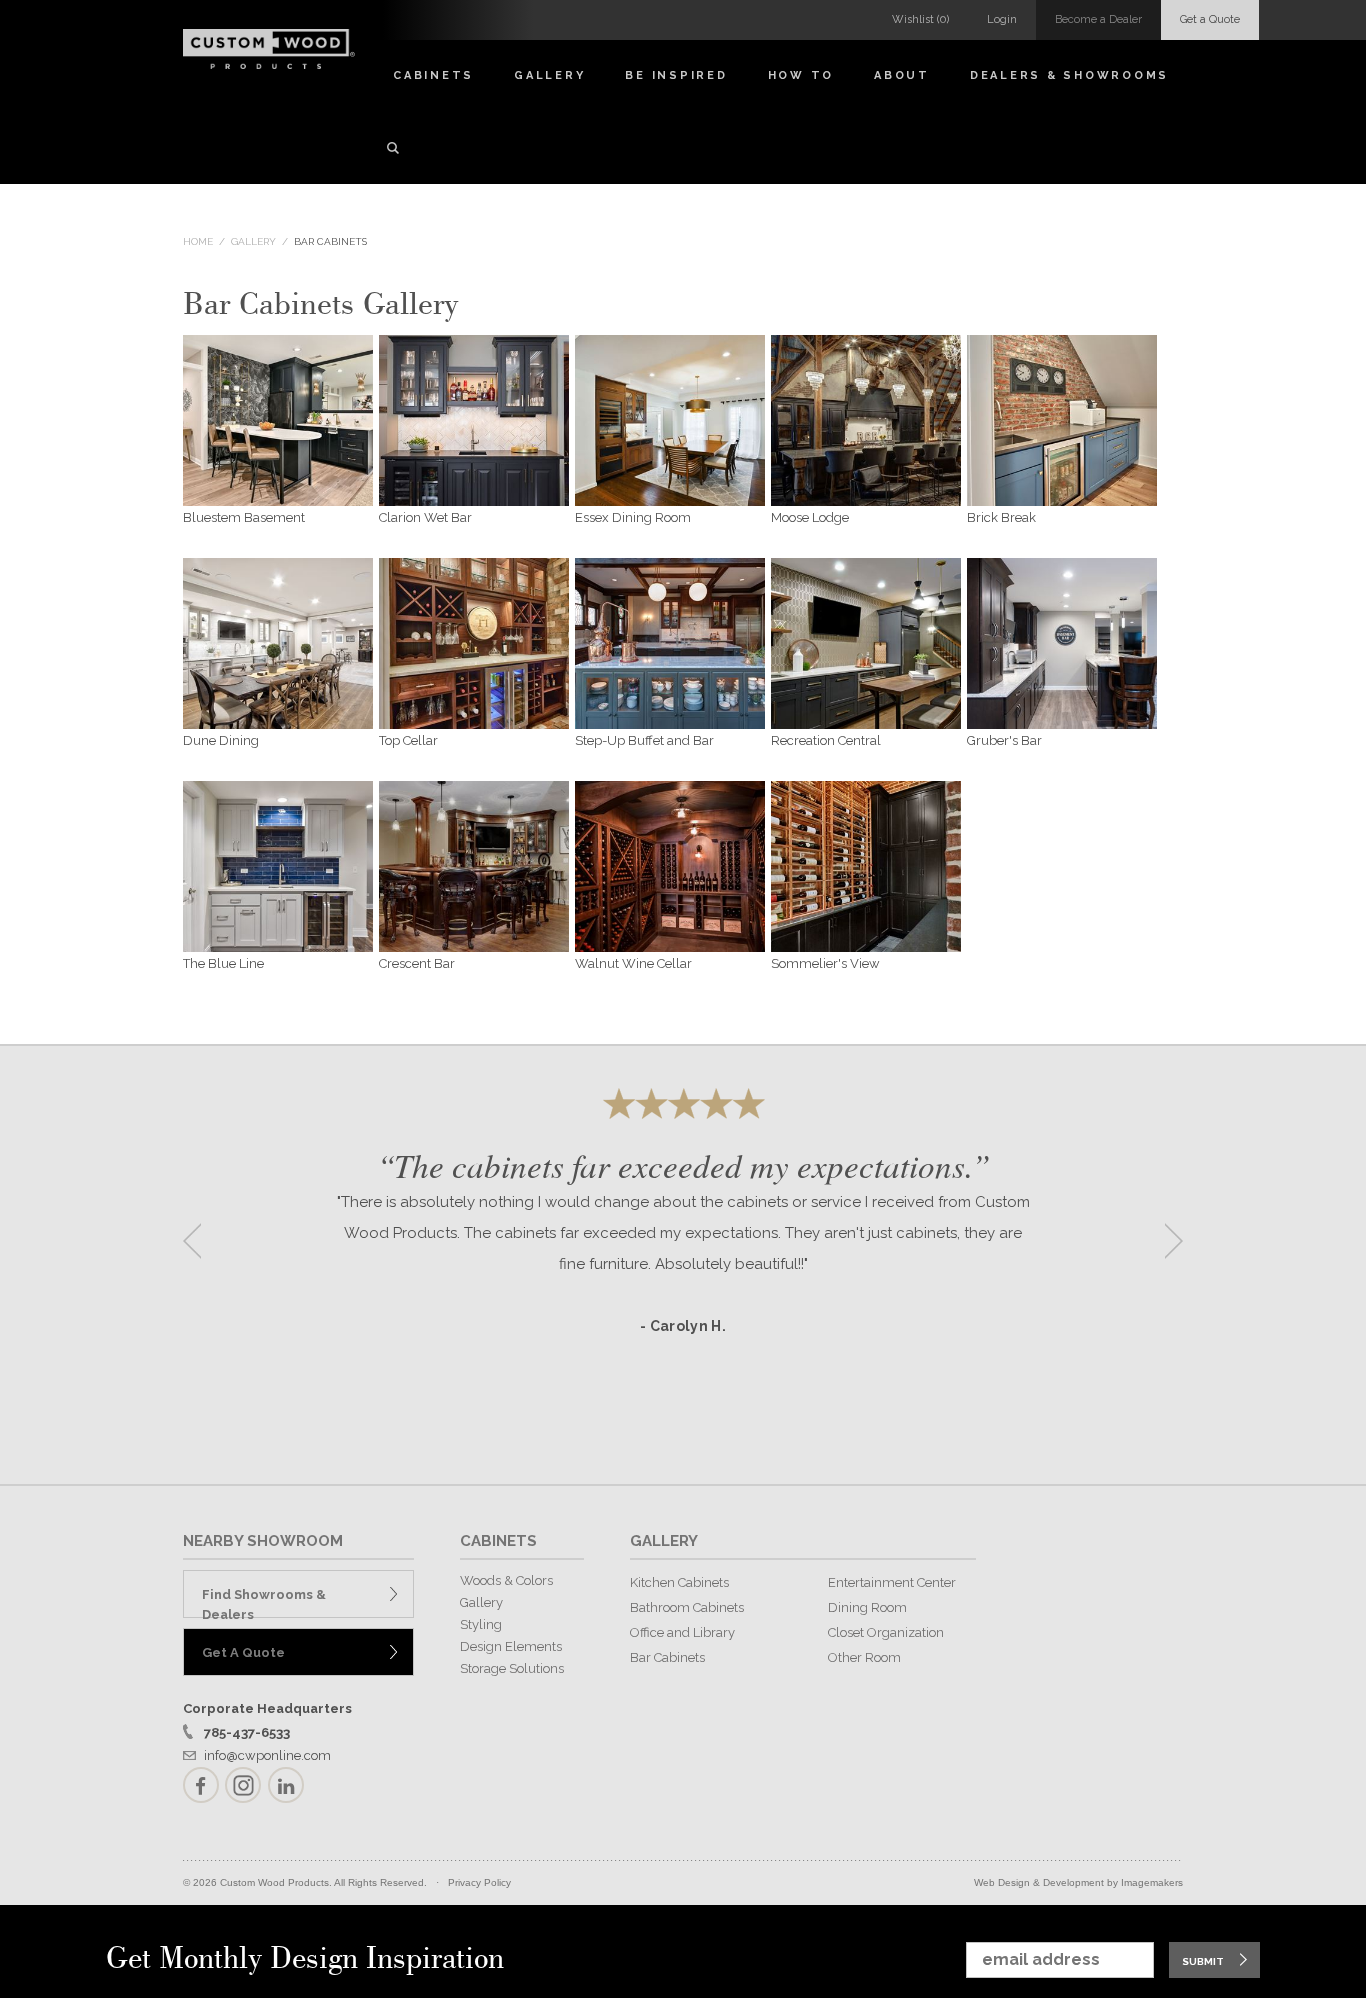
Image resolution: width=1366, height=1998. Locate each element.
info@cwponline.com (267, 1755)
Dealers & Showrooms (1069, 75)
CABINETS (498, 1541)
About (902, 75)
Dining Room (867, 1607)
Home (198, 241)
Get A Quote (243, 1652)
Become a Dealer (1098, 19)
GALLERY (664, 1541)
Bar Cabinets (330, 241)
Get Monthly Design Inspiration (305, 1959)
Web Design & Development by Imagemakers (1078, 1882)
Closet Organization (886, 1632)
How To (801, 75)
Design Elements (511, 1646)
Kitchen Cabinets (679, 1582)
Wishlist (920, 19)
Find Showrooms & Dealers (264, 1602)
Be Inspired (676, 75)
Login (1002, 19)
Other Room (864, 1657)
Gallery (549, 75)
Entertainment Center (892, 1582)
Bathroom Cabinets (687, 1607)
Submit (1203, 1961)
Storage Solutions (512, 1668)
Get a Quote (1210, 19)
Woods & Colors (506, 1580)
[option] (683, 1234)
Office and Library (682, 1632)
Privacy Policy (479, 1882)
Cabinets (433, 75)
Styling (481, 1624)
